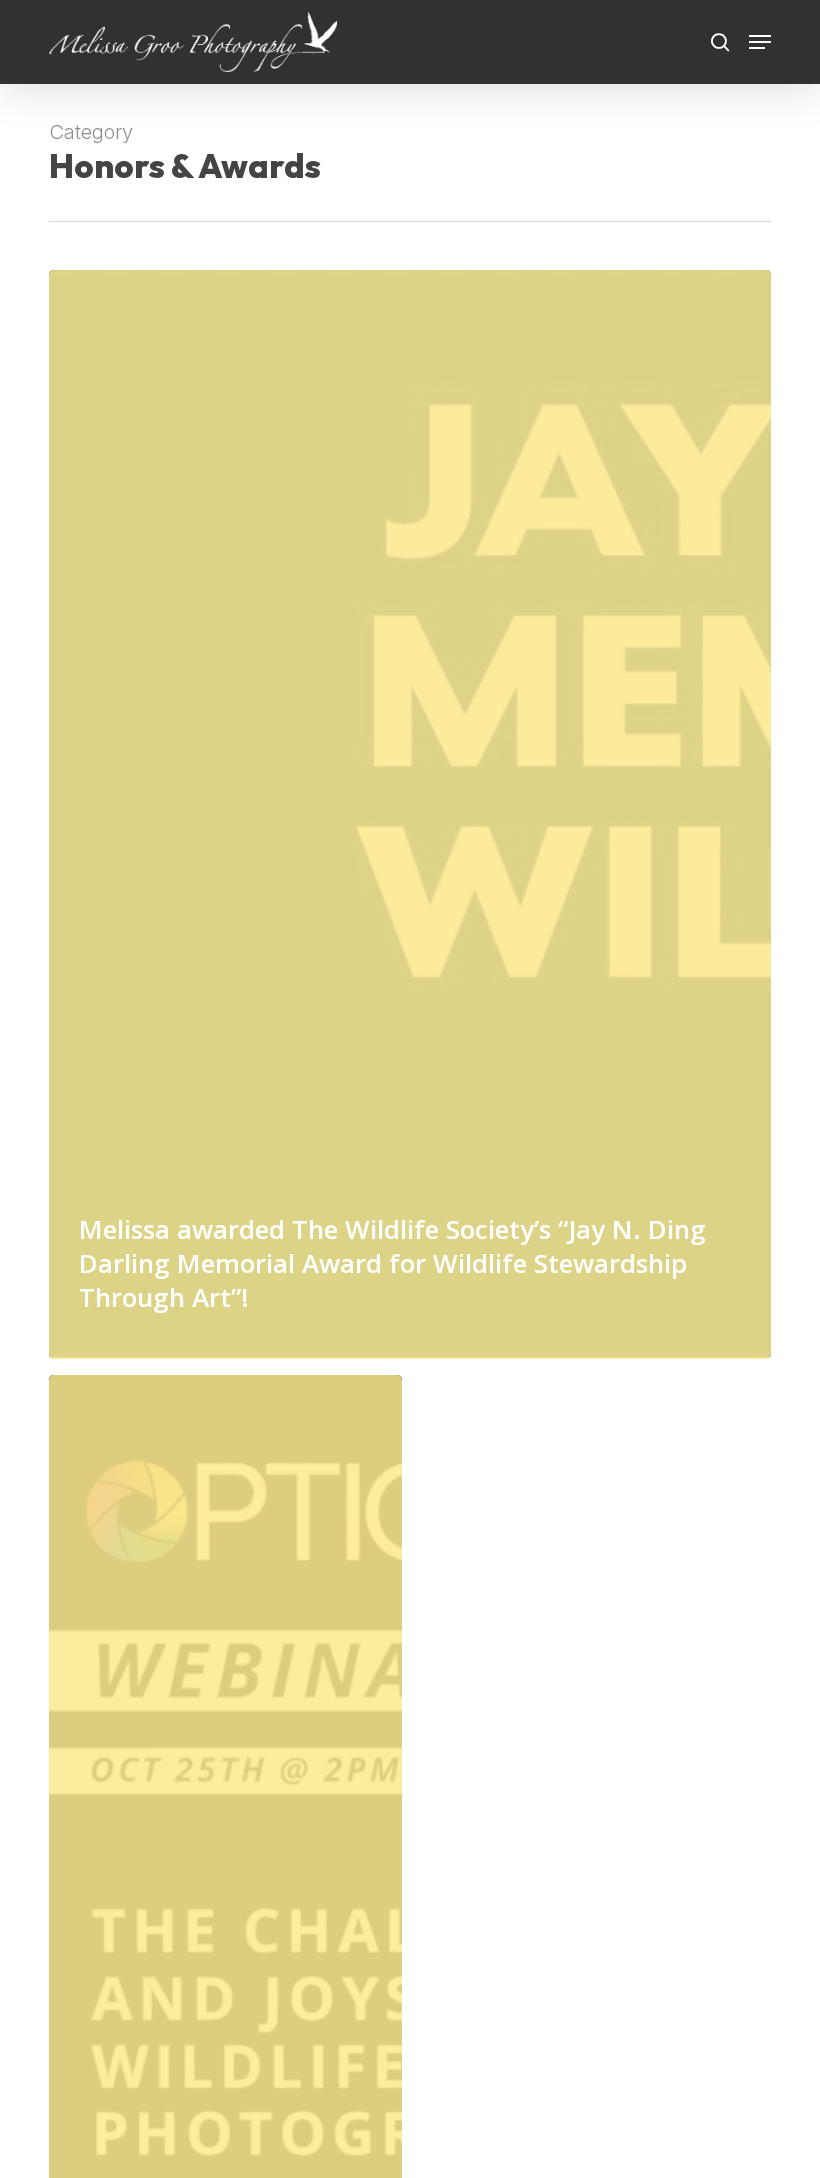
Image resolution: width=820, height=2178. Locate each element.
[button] (760, 42)
